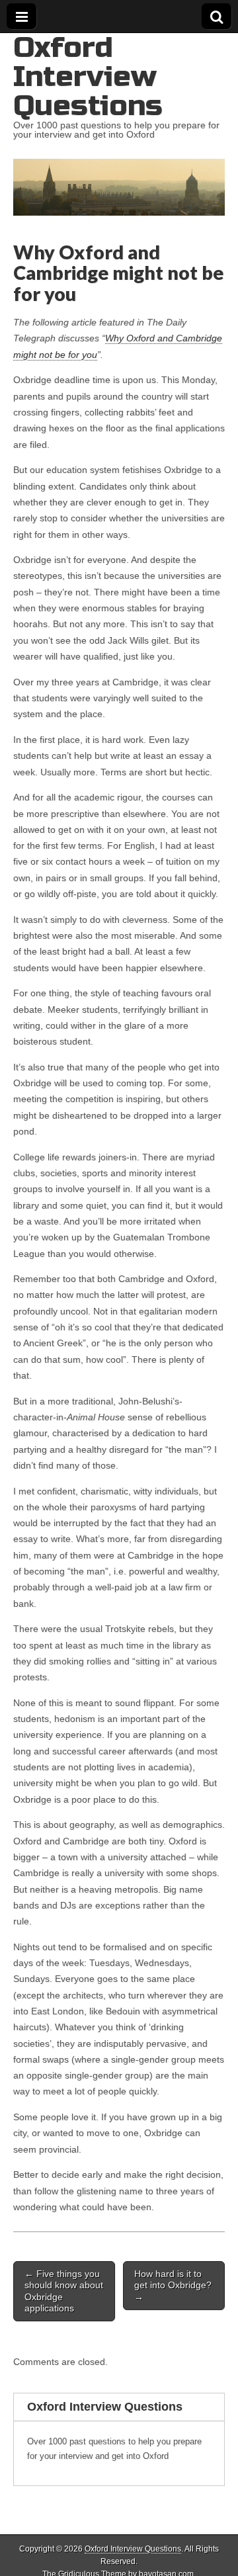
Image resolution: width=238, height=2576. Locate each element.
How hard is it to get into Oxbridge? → (173, 2285)
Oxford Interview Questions (88, 76)
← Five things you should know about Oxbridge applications (64, 2291)
